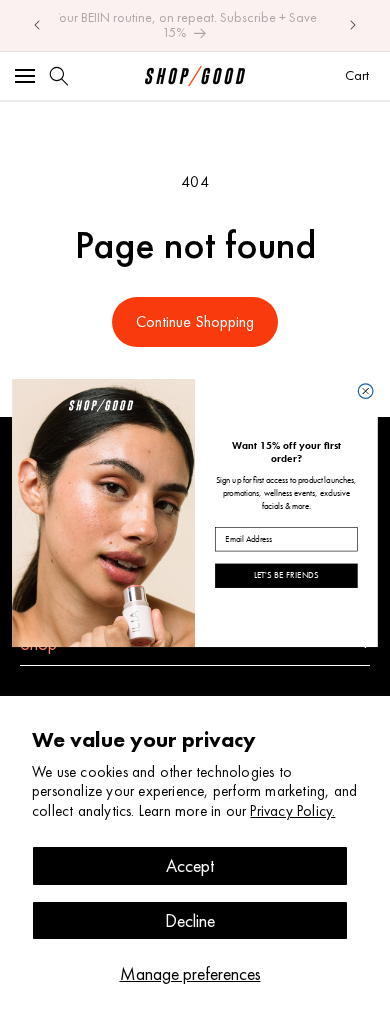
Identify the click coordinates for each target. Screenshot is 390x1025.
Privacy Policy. (292, 811)
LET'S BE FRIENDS (286, 575)
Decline (190, 920)
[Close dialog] (365, 390)
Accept (190, 865)
